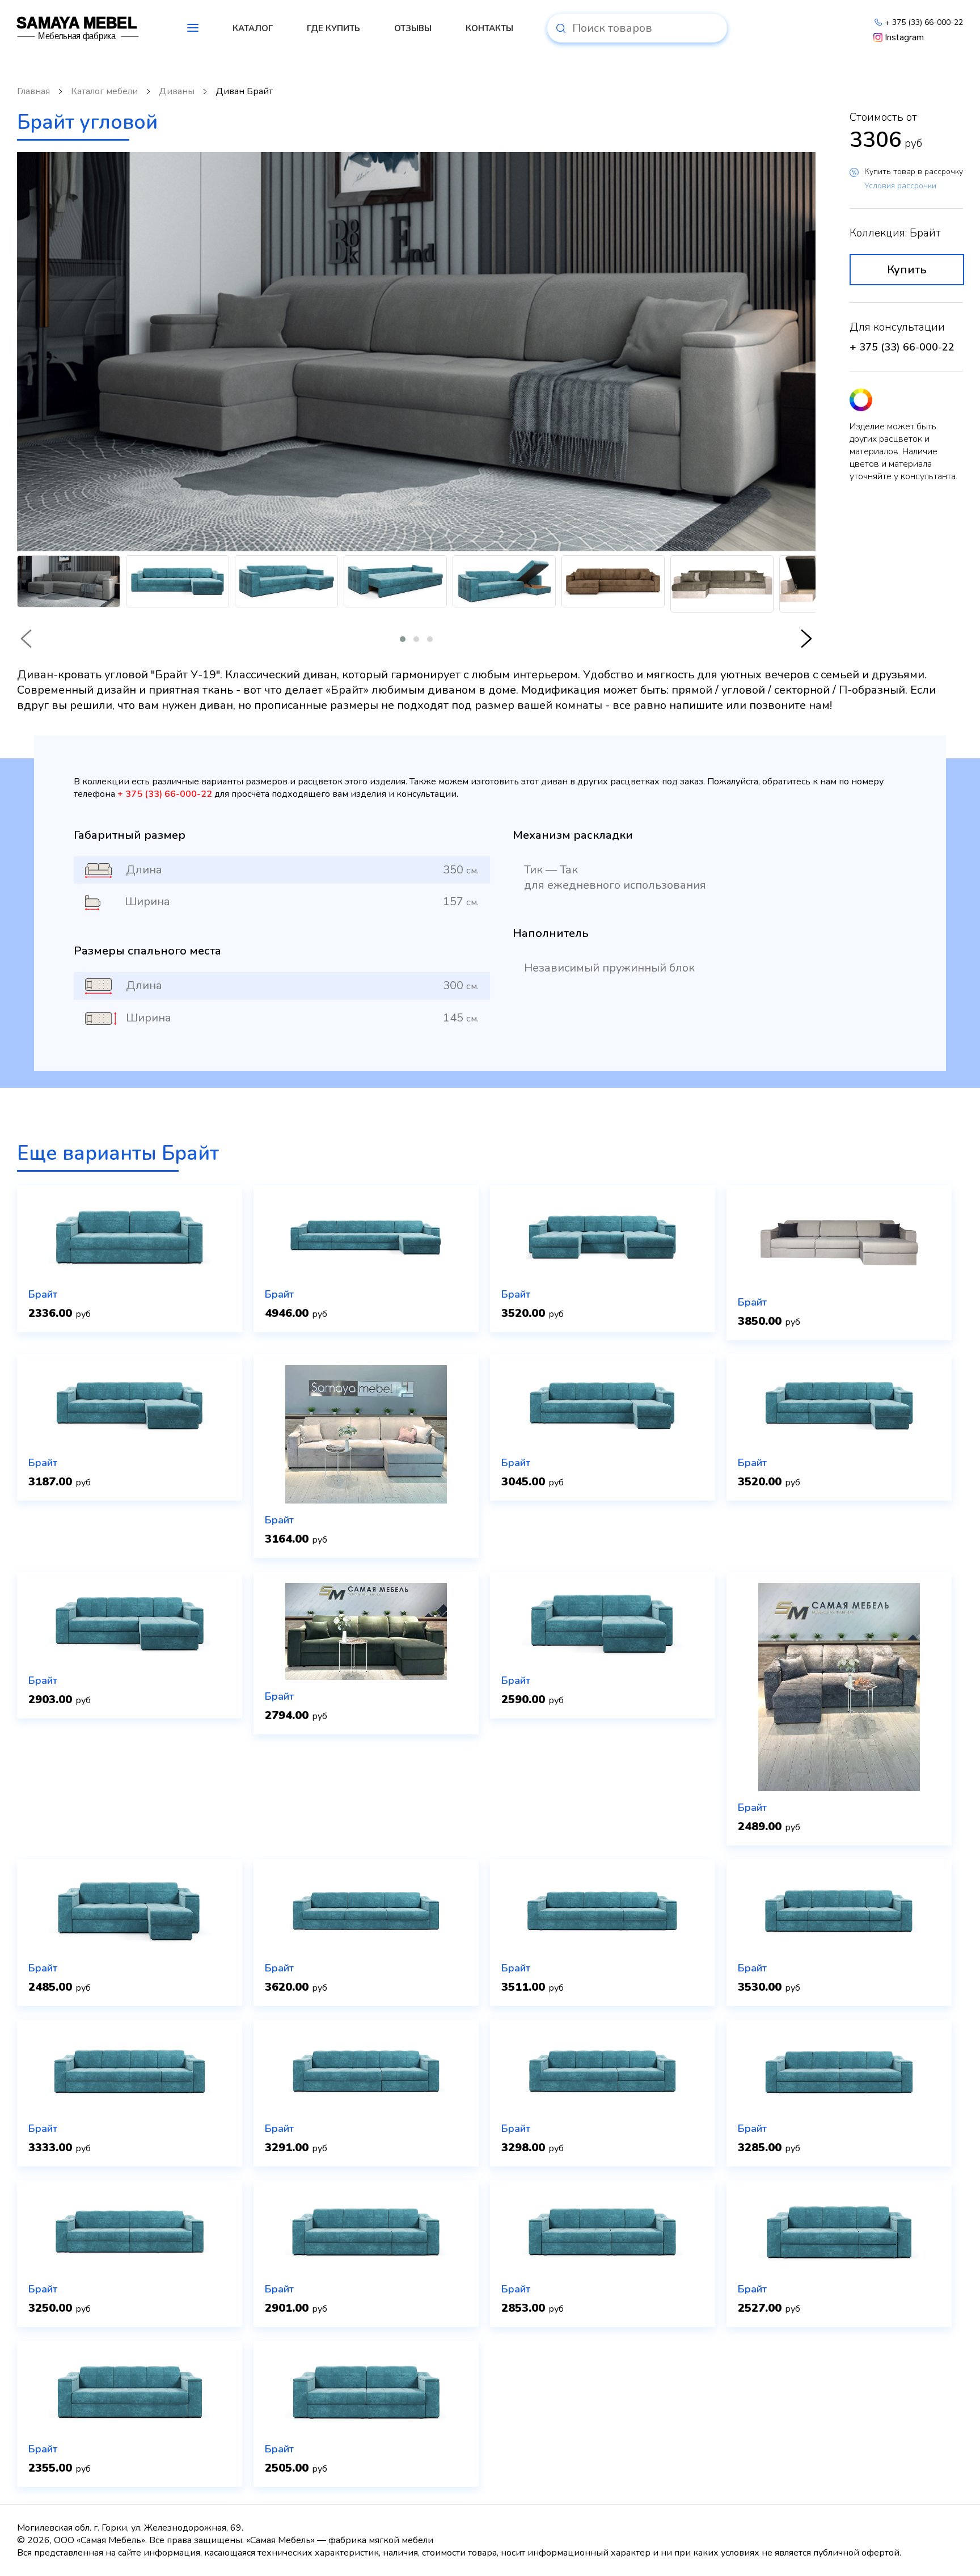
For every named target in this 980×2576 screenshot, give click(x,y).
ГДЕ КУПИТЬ (333, 28)
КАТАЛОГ (253, 28)
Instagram (904, 37)
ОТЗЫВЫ (413, 28)
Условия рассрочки (900, 186)
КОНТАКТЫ (489, 28)
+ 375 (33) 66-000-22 (924, 22)
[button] (403, 639)
